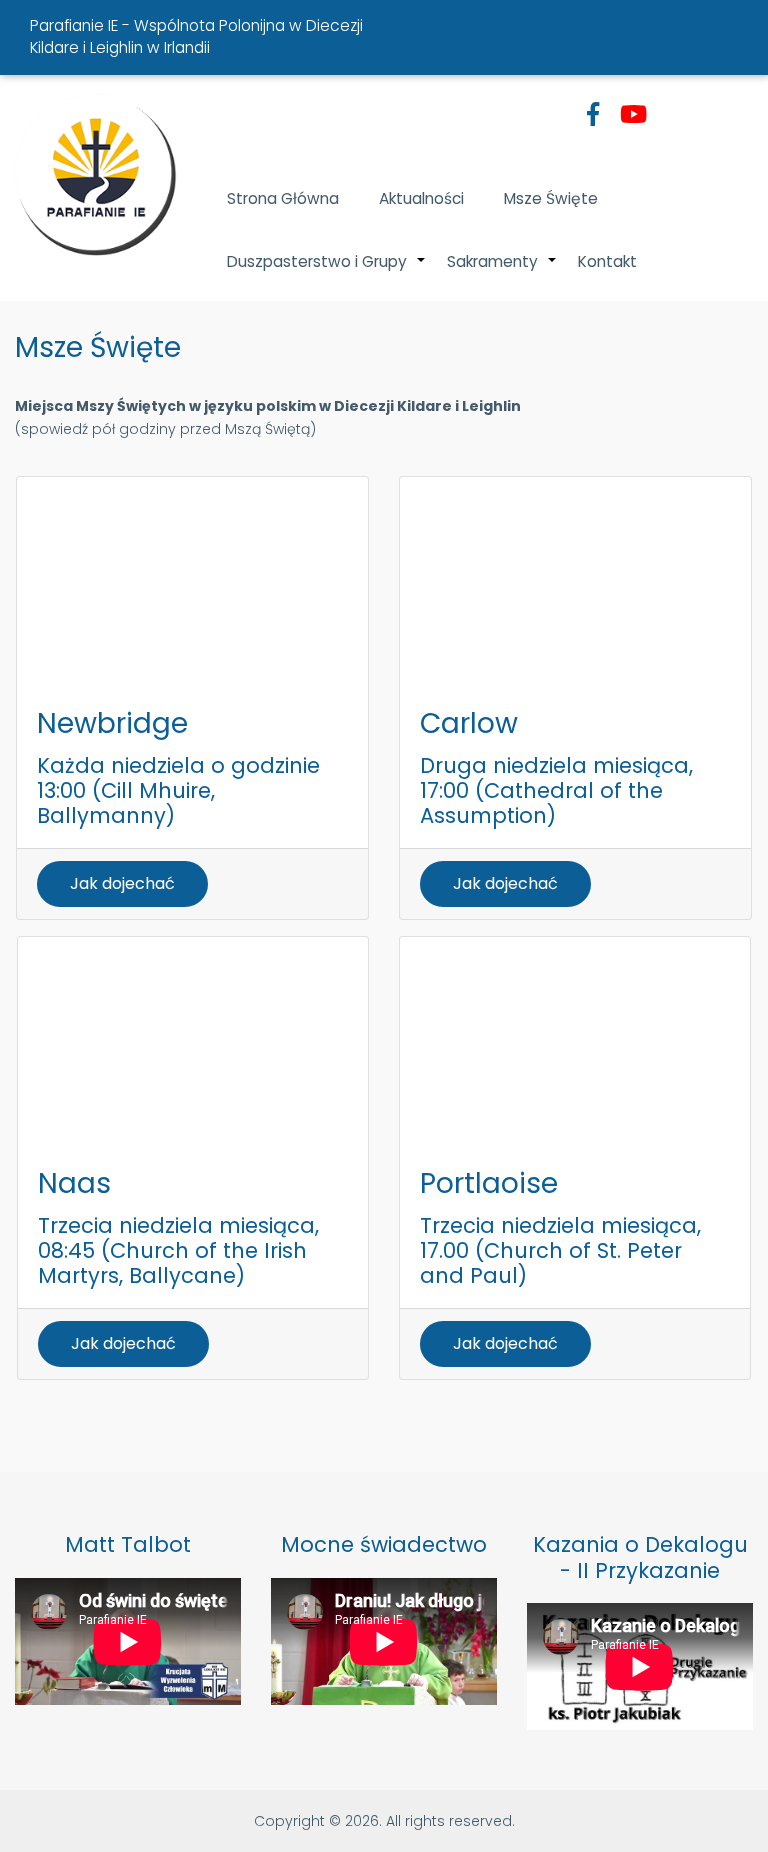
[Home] (96, 175)
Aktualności (421, 198)
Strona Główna (283, 198)
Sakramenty (502, 272)
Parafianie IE (74, 25)
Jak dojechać (122, 883)
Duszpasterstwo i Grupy (327, 272)
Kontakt (607, 261)
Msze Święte (551, 198)
